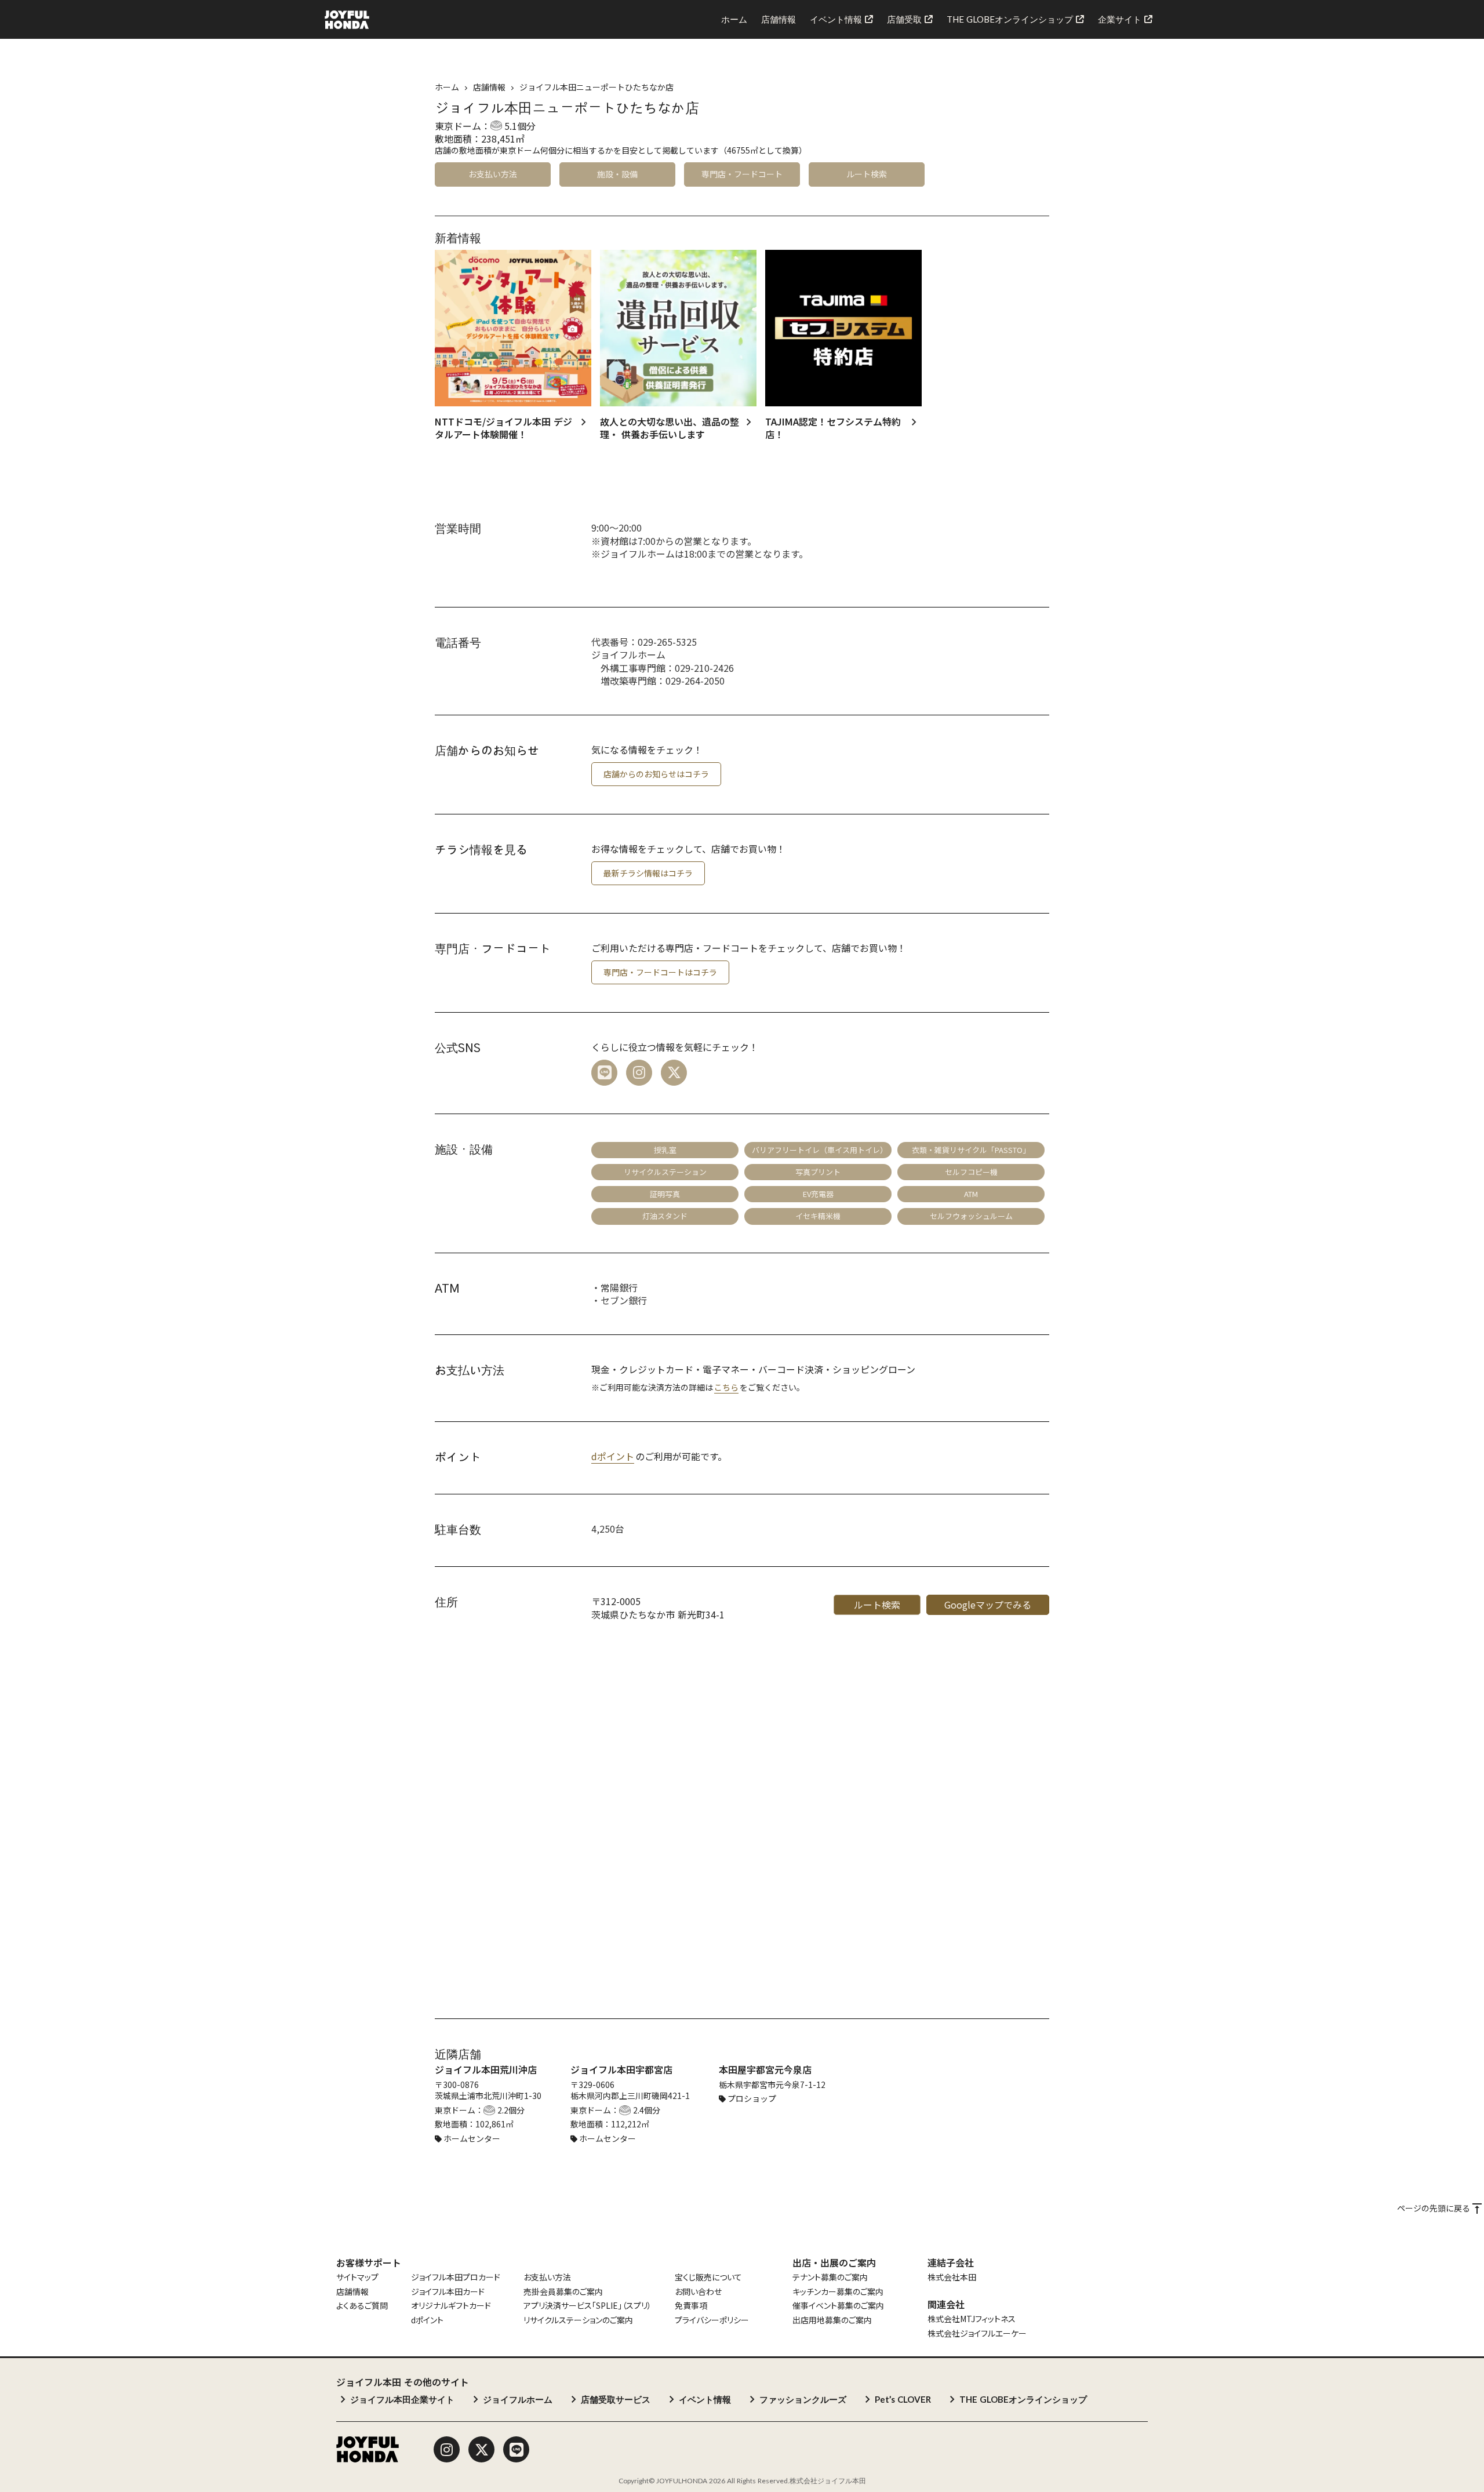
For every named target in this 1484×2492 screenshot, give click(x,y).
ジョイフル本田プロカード (456, 2277)
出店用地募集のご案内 (832, 2320)
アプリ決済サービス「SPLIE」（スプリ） (588, 2306)
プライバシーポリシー (712, 2320)
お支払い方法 (547, 2277)
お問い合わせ (698, 2292)
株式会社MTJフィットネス (972, 2319)
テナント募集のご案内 (830, 2277)
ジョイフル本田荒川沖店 (486, 2069)
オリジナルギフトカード (451, 2306)
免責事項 (691, 2306)
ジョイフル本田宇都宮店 (621, 2069)
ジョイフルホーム (518, 2399)
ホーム (447, 87)
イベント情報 (705, 2399)
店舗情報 (352, 2292)
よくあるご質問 (362, 2306)
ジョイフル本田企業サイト (402, 2399)
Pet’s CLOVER (903, 2399)
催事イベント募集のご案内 (838, 2306)
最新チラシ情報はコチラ (648, 873)
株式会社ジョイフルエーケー (977, 2333)
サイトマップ (357, 2277)
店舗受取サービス (616, 2399)
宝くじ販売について (708, 2277)
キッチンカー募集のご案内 (838, 2292)
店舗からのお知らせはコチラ (656, 774)
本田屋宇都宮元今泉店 (765, 2069)
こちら (726, 1387)
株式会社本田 (952, 2277)
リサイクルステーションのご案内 (578, 2320)
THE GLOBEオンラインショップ (1023, 2399)
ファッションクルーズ (803, 2399)
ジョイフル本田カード (448, 2292)
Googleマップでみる (988, 1605)
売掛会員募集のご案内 (563, 2292)
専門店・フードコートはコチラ (660, 972)
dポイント (613, 1456)
